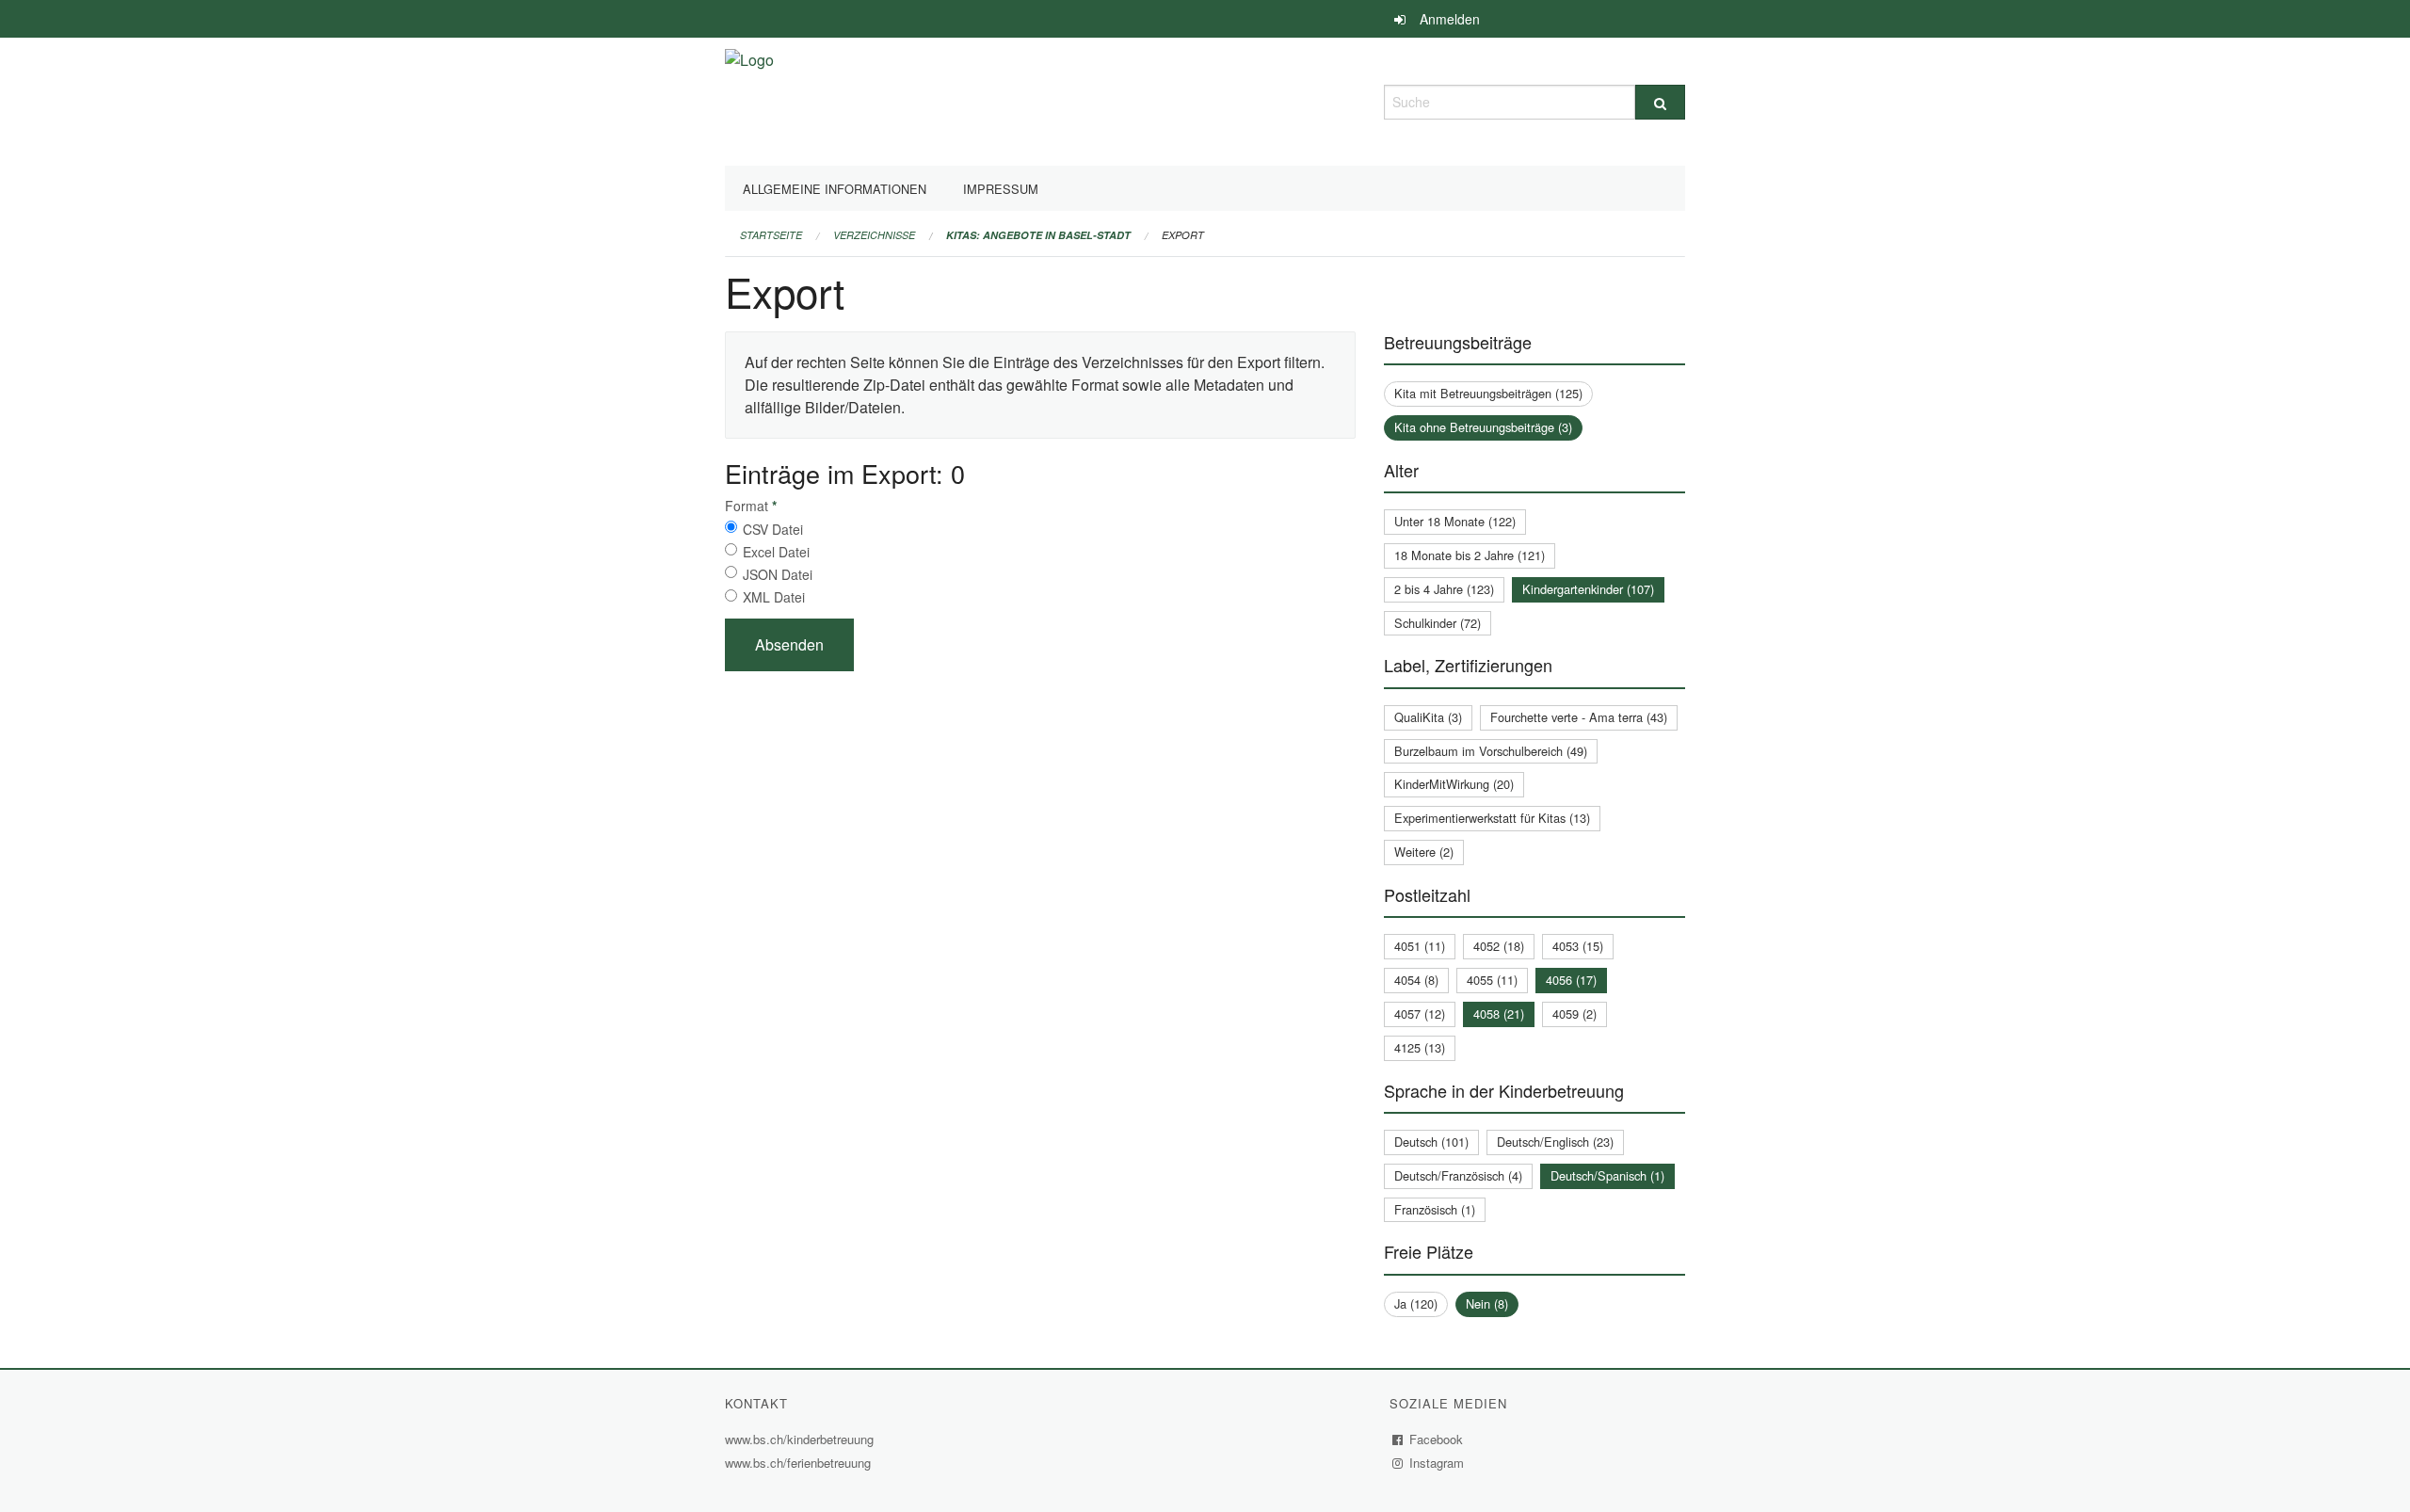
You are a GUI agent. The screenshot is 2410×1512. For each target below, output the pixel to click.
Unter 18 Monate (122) (1455, 521)
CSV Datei (773, 529)
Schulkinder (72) (1438, 623)
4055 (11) (1492, 980)
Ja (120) (1416, 1303)
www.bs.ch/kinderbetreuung (802, 1439)
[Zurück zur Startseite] (749, 99)
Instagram (1437, 1463)
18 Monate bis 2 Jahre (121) (1470, 555)
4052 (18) (1499, 946)
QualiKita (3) (1428, 717)
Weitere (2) (1424, 852)
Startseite (771, 235)
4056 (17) (1571, 980)
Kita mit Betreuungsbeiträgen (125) (1488, 393)
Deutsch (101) (1431, 1142)
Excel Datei (776, 552)
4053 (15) (1578, 946)
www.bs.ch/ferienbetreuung (800, 1463)
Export (1183, 235)
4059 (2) (1575, 1013)
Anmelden (1450, 19)
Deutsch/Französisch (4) (1458, 1175)
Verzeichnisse (874, 235)
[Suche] (1660, 102)
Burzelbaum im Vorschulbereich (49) (1491, 751)
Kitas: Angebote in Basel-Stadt (1038, 235)
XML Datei (774, 597)
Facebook (1437, 1439)
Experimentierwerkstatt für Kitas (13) (1492, 818)
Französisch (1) (1435, 1209)
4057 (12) (1420, 1013)
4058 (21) (1499, 1013)
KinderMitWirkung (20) (1454, 784)
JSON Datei (778, 574)
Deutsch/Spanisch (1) (1607, 1175)
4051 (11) (1420, 946)
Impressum (1001, 189)
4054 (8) (1416, 980)
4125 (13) (1420, 1047)
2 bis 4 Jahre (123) (1444, 589)
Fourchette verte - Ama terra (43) (1579, 717)
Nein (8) (1487, 1303)
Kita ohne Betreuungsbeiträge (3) (1483, 427)
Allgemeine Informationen (835, 189)
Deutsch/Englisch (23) (1555, 1142)
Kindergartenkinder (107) (1588, 589)
